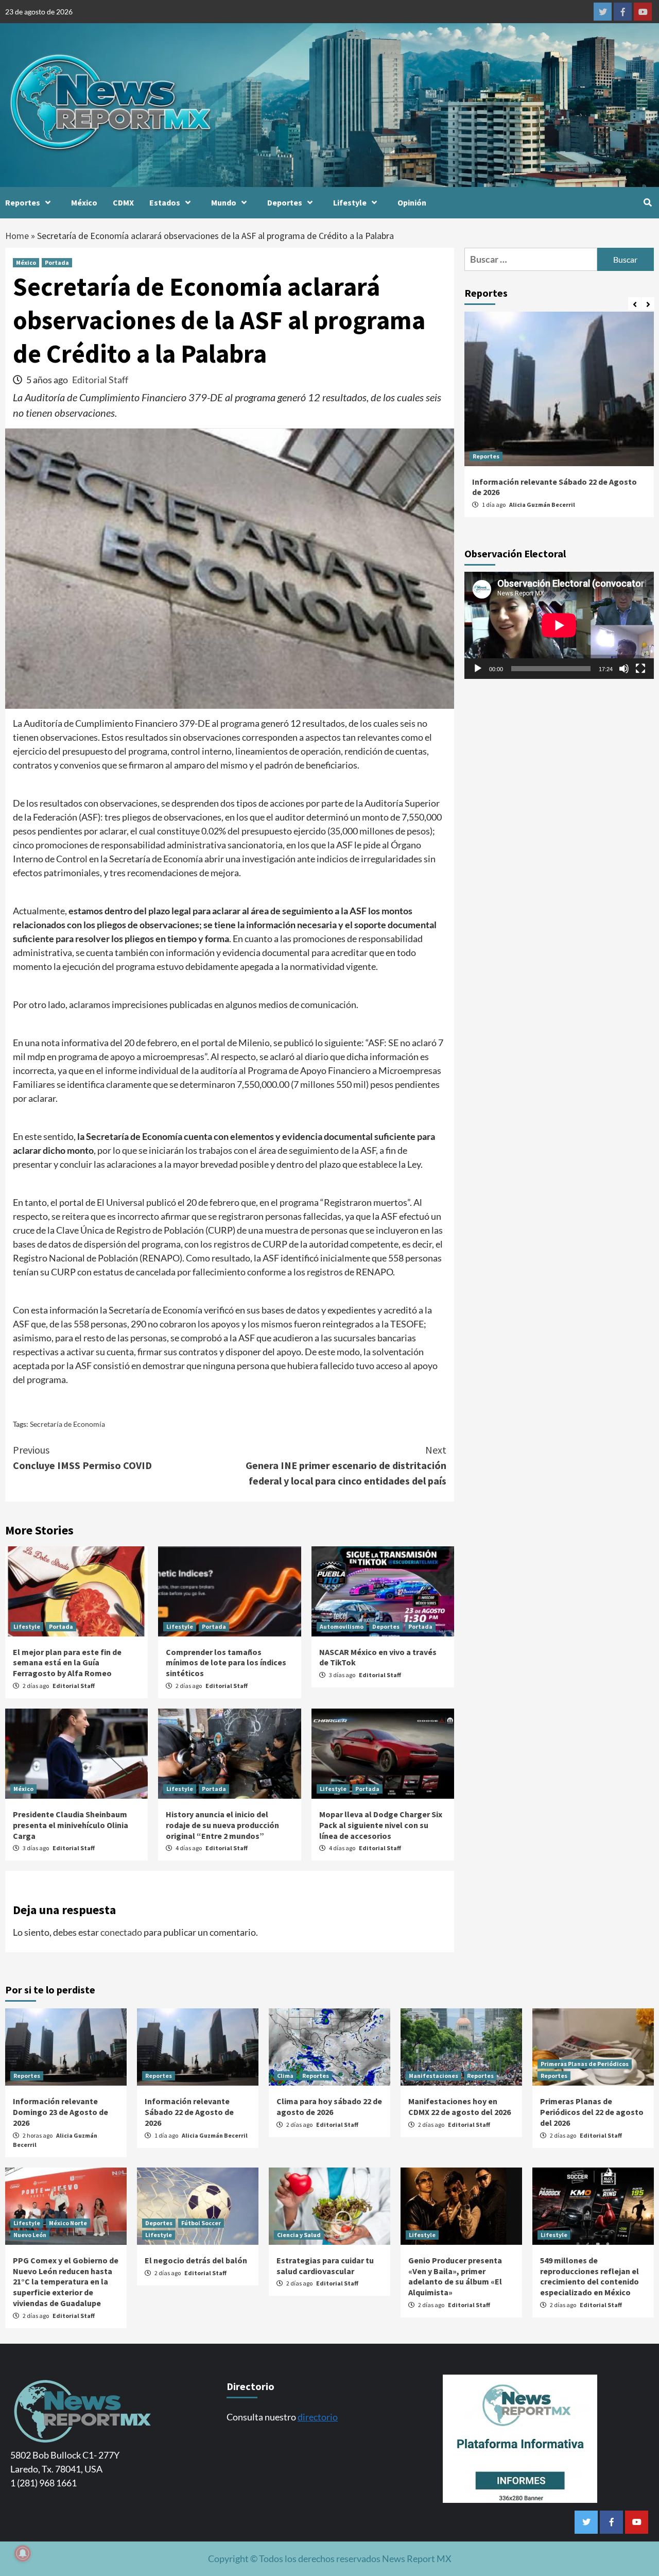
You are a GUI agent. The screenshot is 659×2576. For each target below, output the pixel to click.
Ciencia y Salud (299, 2235)
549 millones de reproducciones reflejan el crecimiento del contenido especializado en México (589, 2276)
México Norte (68, 2223)
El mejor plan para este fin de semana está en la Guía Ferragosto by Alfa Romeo (67, 1663)
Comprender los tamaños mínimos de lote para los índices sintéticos (226, 1663)
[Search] (647, 202)
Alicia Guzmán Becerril (542, 505)
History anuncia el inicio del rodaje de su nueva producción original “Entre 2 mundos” (222, 1825)
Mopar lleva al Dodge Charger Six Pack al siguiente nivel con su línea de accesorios (381, 1825)
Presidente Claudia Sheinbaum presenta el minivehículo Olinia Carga (71, 1825)
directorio (318, 2417)
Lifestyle (350, 202)
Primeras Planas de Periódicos (585, 2064)
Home (17, 236)
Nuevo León (30, 2235)
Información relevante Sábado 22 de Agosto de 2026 (189, 2112)
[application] (559, 625)
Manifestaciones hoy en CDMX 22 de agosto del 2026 (459, 2106)
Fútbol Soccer (201, 2223)
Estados (165, 202)
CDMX (123, 202)
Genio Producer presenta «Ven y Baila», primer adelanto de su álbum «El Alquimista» (455, 2276)
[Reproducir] (478, 668)
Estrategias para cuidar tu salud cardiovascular (325, 2266)
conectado (121, 1932)
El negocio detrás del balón (196, 2260)
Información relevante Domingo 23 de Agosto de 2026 (60, 2112)
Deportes (285, 202)
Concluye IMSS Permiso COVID (82, 1457)
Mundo (224, 202)
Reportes (23, 202)
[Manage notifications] (23, 2553)
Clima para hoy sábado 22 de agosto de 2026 (329, 2106)
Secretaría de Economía (67, 1424)
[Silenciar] (624, 668)
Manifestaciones (433, 2076)
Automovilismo (342, 1626)
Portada (57, 262)
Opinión (412, 202)
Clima (285, 2076)
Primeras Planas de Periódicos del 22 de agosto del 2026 (592, 2112)
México (84, 202)
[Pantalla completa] (640, 668)
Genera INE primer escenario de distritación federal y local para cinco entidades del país (346, 1465)
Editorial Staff (100, 380)
